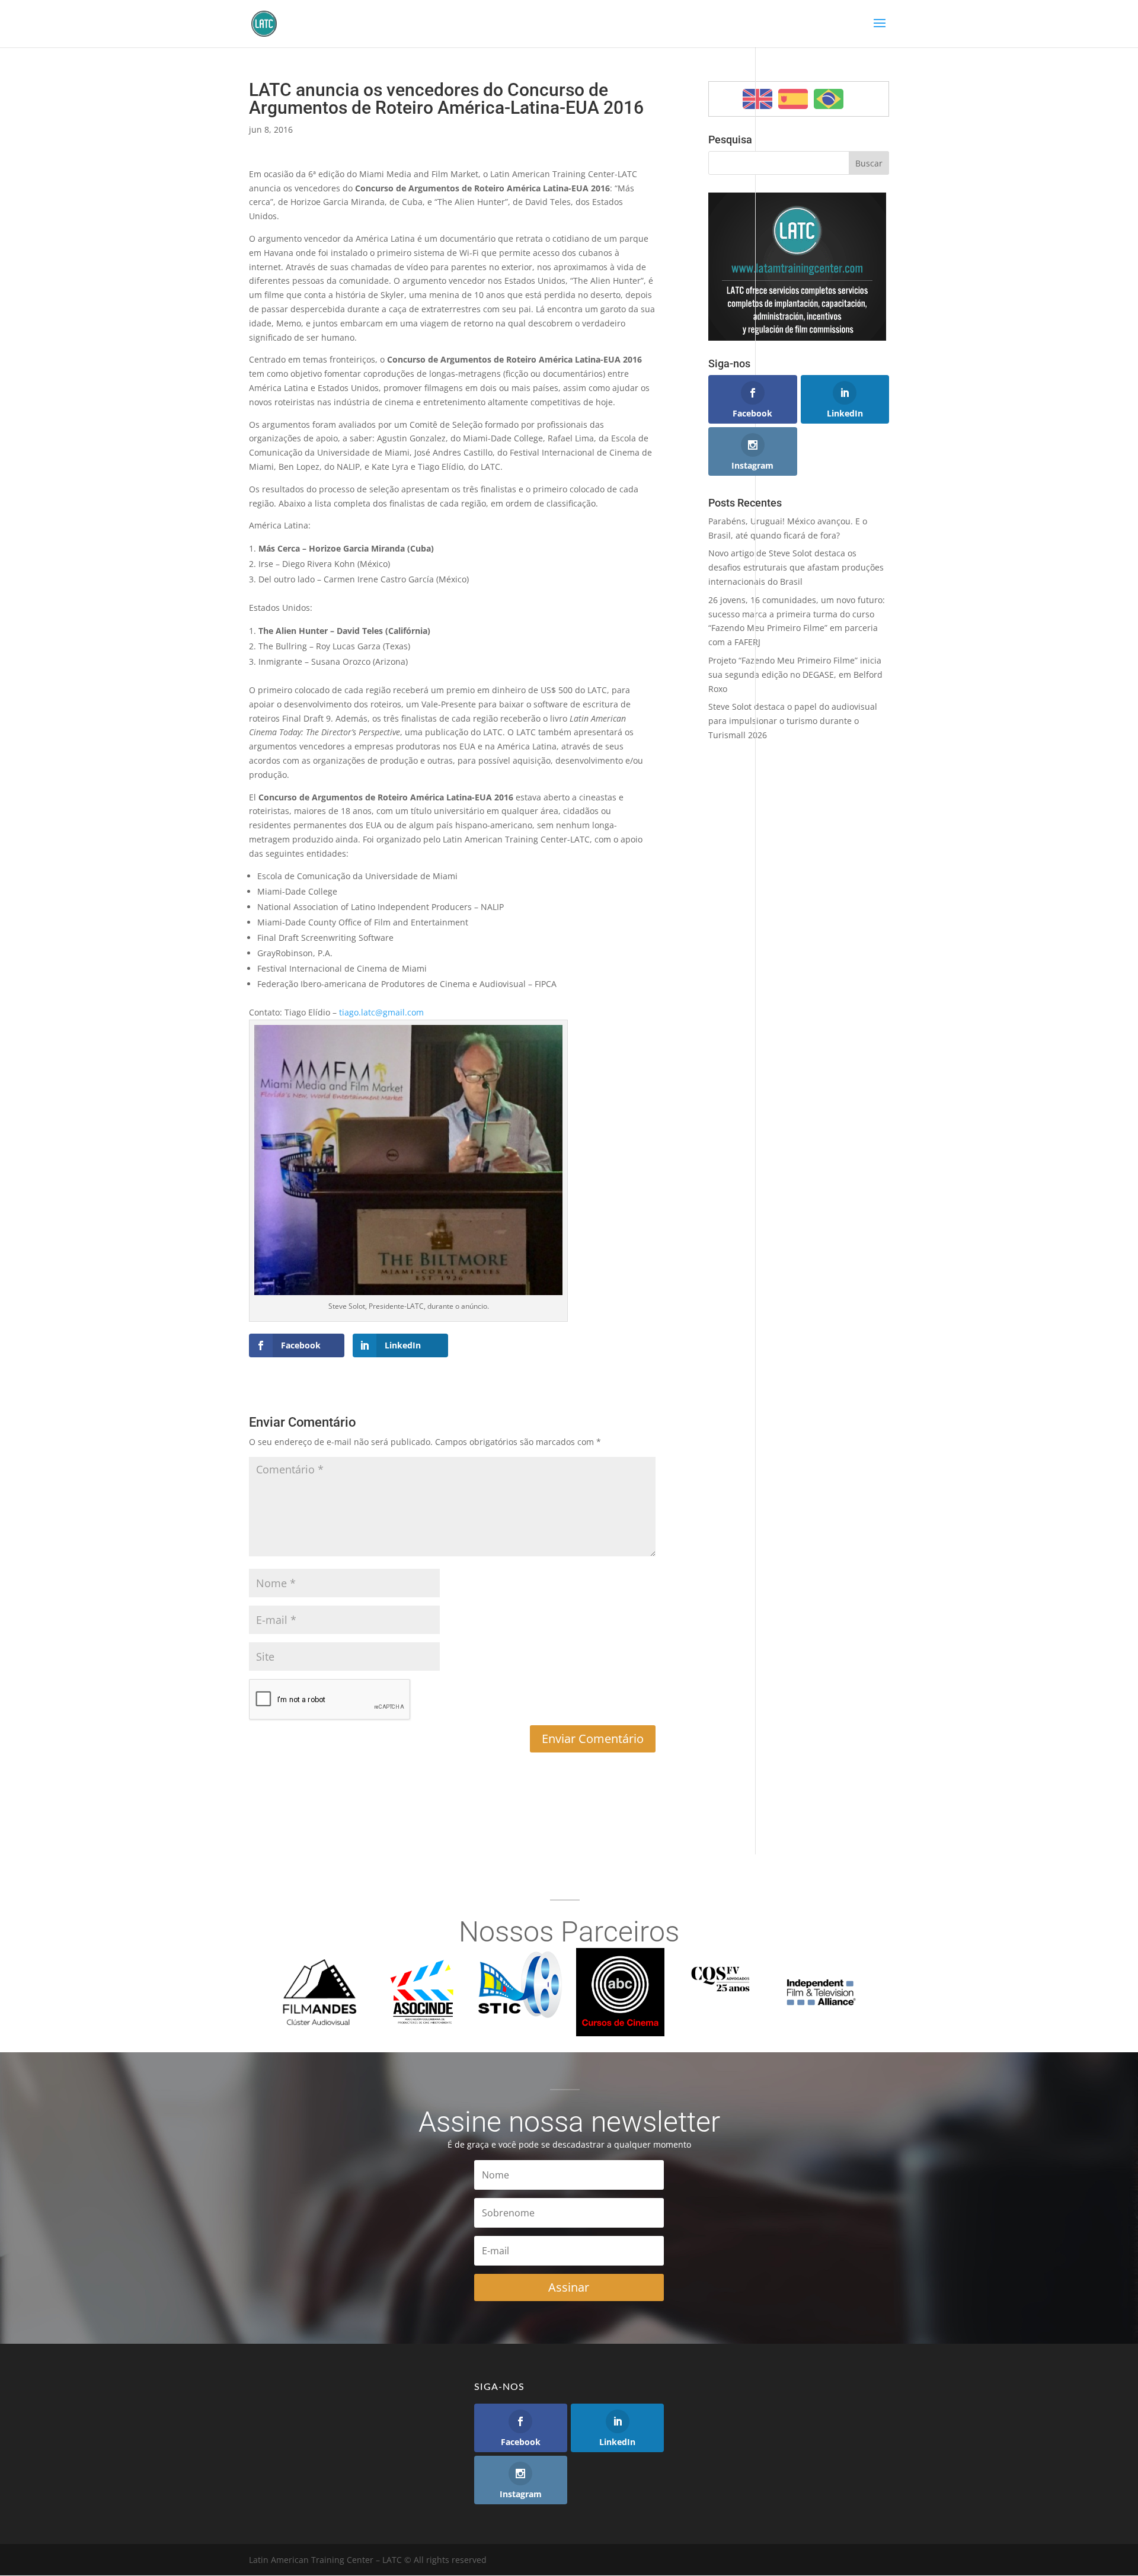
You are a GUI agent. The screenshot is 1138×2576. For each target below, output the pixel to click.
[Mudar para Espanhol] (793, 99)
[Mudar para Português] (829, 99)
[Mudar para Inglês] (757, 99)
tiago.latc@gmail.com (381, 1012)
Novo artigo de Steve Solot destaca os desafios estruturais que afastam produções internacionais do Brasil (796, 567)
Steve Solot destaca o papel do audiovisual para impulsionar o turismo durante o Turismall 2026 (793, 721)
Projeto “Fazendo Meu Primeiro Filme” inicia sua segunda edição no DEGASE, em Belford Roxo (795, 675)
